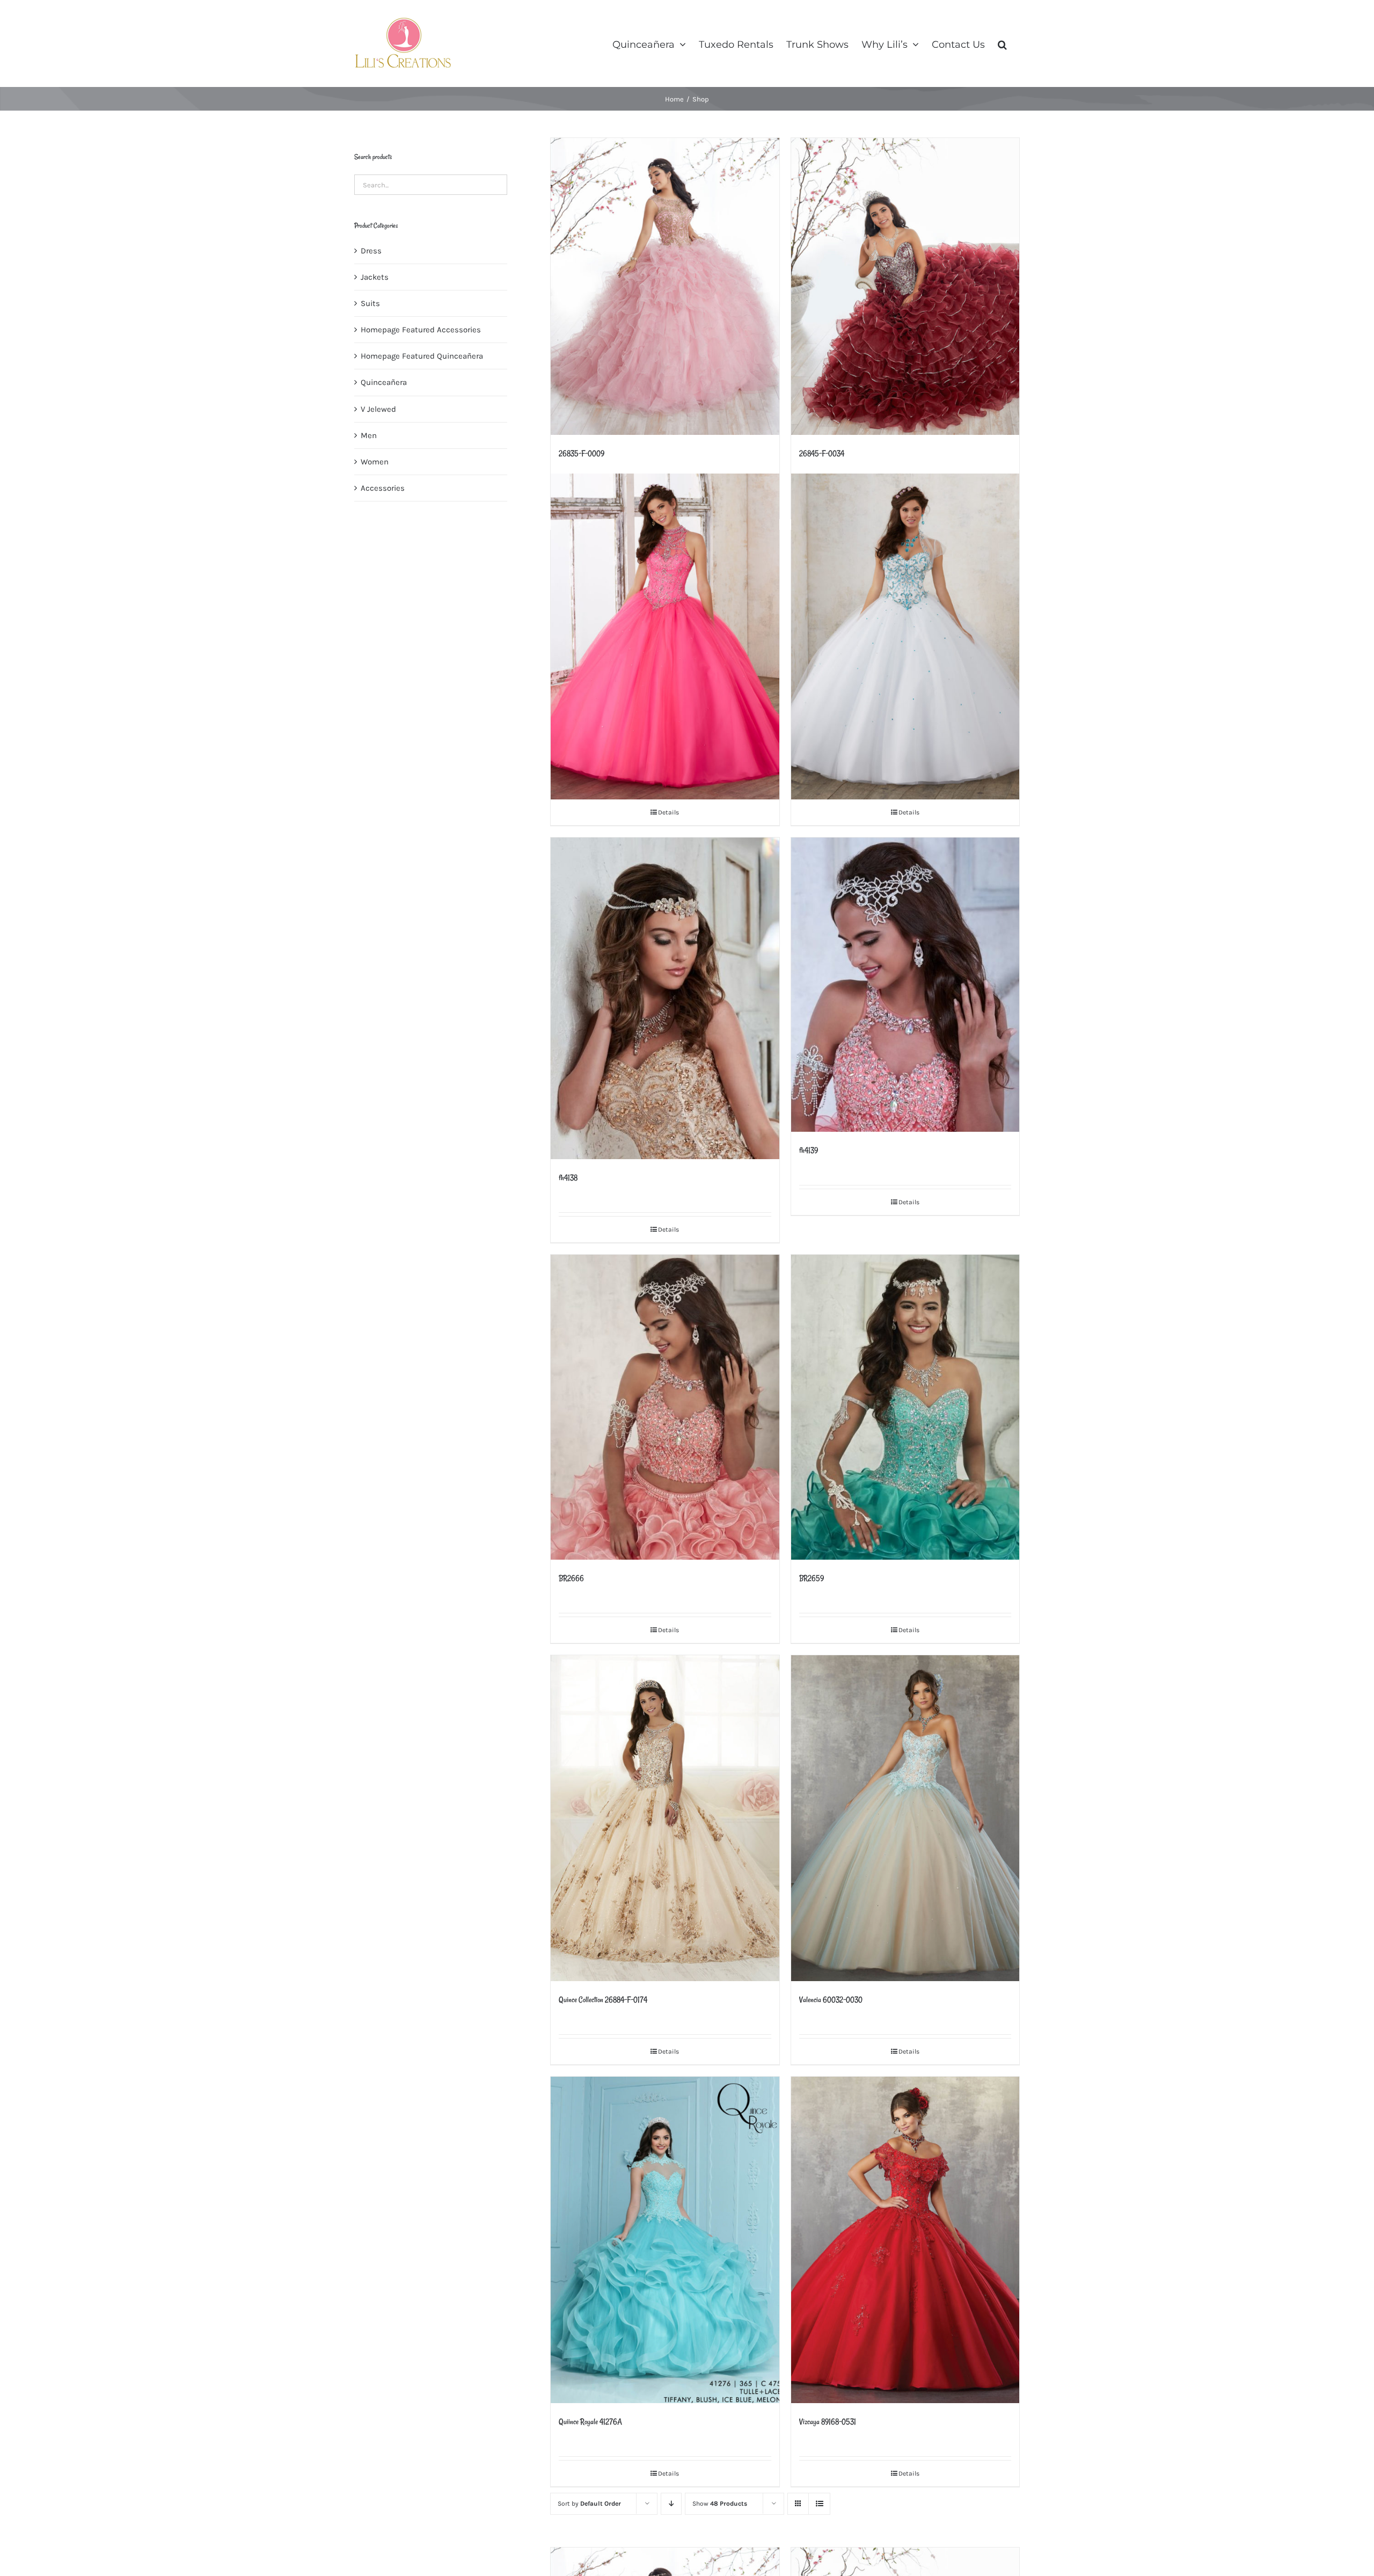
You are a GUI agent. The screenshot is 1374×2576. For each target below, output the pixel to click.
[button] (1002, 43)
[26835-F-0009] (665, 286)
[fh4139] (905, 984)
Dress (371, 251)
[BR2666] (665, 1407)
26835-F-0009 (582, 453)
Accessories (383, 488)
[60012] (905, 636)
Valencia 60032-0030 (831, 2000)
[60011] (665, 636)
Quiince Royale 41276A (590, 2422)
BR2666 (571, 1578)
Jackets (375, 277)
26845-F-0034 (822, 453)
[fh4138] (665, 998)
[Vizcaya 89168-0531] (905, 2240)
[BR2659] (905, 1407)
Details (668, 812)
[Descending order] (671, 2504)
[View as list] (819, 2504)
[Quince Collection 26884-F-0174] (665, 1818)
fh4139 (809, 1150)
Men (369, 435)
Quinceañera (384, 382)
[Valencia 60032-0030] (905, 1818)
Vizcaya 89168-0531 (828, 2422)
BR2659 (812, 1578)
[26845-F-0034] (905, 286)
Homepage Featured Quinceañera (422, 356)
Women (375, 462)
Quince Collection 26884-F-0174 (603, 2000)
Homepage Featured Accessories (421, 330)
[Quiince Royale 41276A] (665, 2240)
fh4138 (568, 1178)
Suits (370, 303)
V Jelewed (378, 409)
